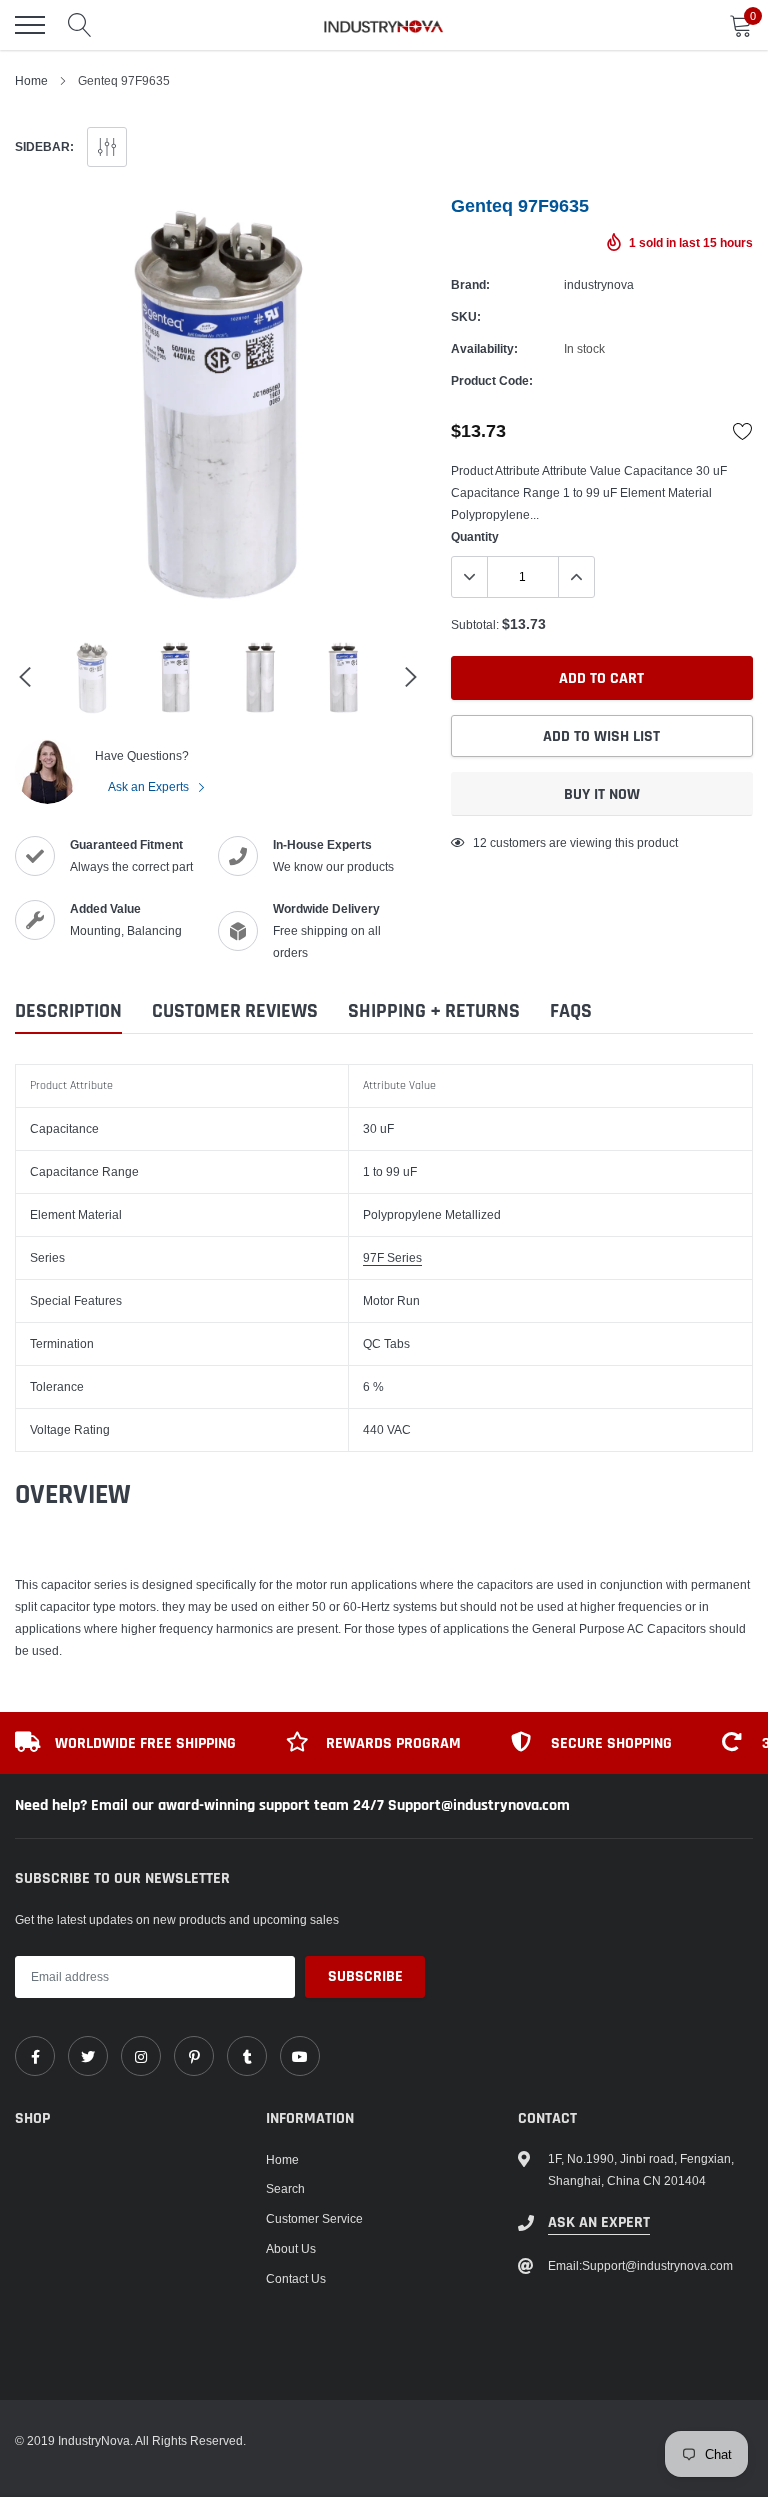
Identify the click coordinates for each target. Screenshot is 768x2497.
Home (31, 80)
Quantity (475, 536)
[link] (35, 2056)
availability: (484, 348)
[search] (80, 25)
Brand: (470, 284)
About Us (291, 2248)
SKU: (466, 316)
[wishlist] (743, 431)
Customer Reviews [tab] (235, 1011)
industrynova (599, 284)
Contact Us (296, 2278)
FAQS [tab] (571, 1011)
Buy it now (602, 794)
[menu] (30, 25)
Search (285, 2188)
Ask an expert (599, 2222)
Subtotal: (475, 624)
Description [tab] (68, 1011)
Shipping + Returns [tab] (434, 1011)
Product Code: (492, 380)
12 (480, 842)
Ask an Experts (150, 786)
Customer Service (314, 2218)
